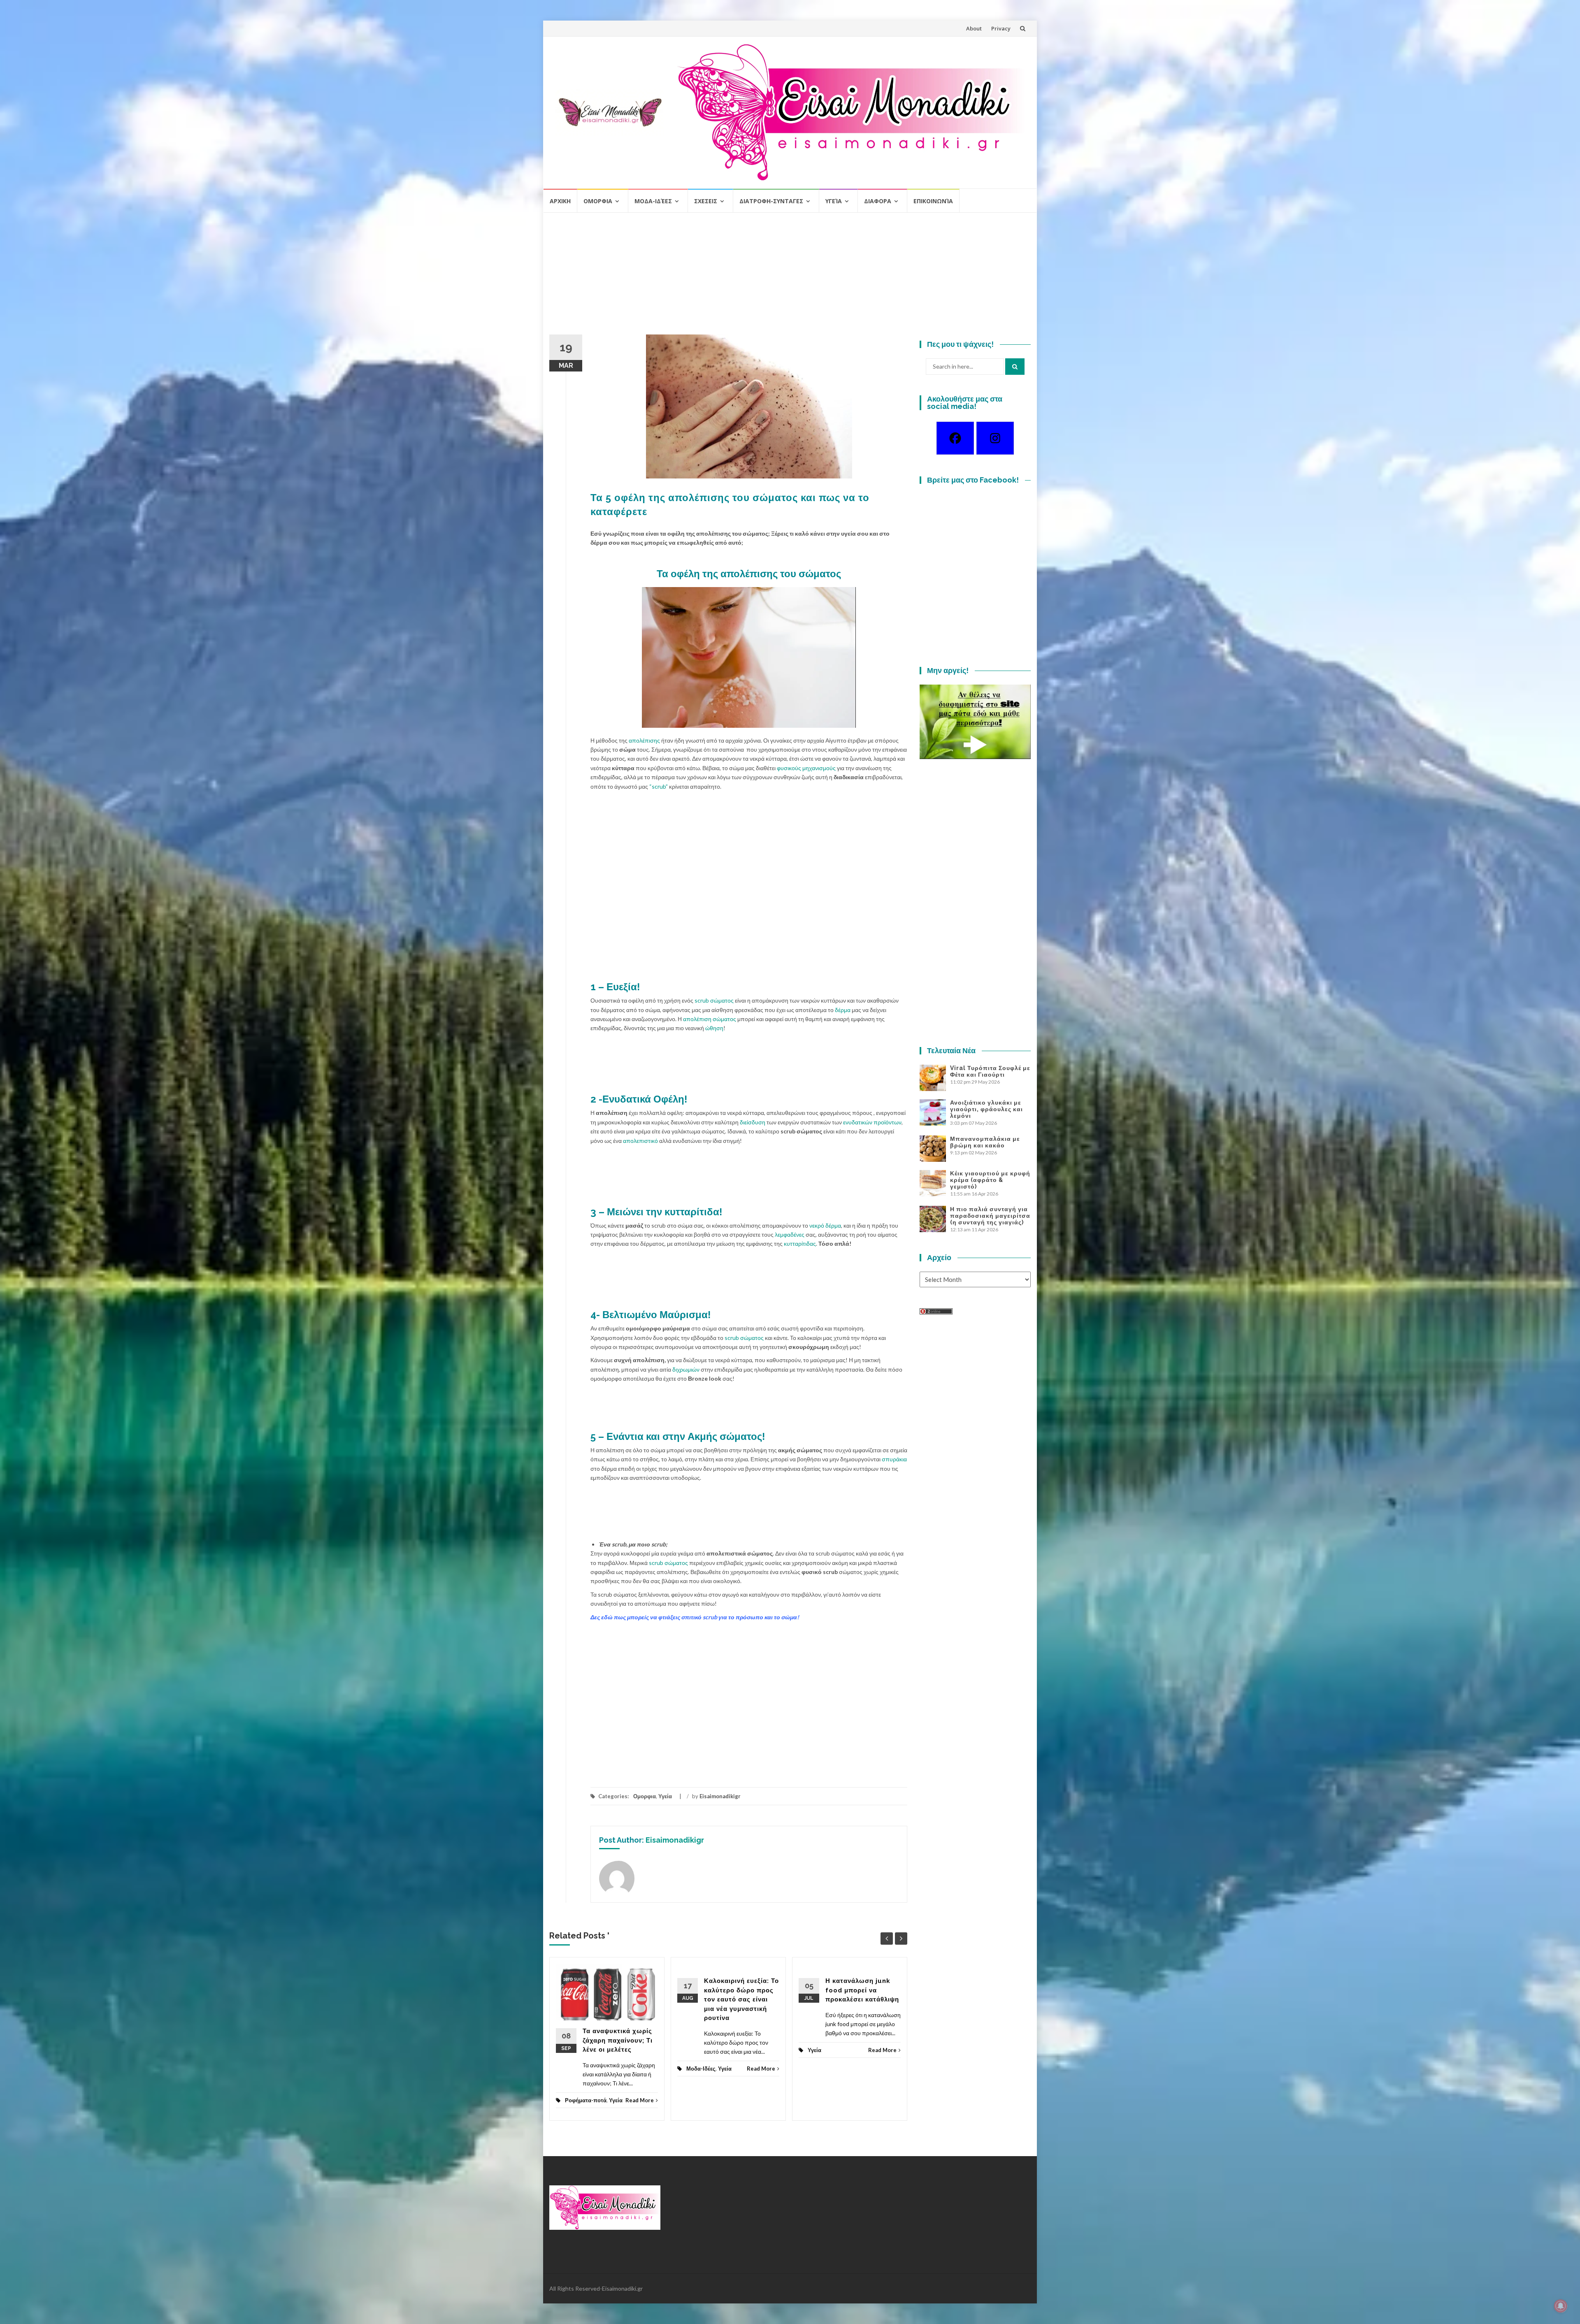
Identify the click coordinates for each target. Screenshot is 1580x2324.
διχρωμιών (686, 1369)
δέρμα (843, 1010)
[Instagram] (995, 438)
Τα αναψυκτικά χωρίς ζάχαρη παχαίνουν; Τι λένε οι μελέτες (618, 2040)
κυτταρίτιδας (800, 1243)
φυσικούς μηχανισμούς (806, 768)
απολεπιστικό (640, 1141)
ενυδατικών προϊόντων (872, 1122)
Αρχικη (560, 201)
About (974, 28)
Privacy (1001, 28)
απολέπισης (644, 740)
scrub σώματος (714, 1000)
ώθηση (714, 1028)
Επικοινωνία (933, 201)
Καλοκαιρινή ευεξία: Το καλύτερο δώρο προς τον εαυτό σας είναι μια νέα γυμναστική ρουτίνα (741, 1999)
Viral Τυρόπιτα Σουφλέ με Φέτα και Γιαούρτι (990, 1071)
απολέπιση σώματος (709, 1019)
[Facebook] (955, 438)
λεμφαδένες (790, 1234)
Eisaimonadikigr (720, 1796)
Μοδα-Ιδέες (653, 201)
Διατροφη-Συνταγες (771, 201)
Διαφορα (878, 201)
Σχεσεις (706, 201)
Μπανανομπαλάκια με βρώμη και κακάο (985, 1142)
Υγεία (834, 201)
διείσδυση (753, 1122)
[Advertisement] (790, 277)
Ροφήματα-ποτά (586, 2100)
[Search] (1015, 367)
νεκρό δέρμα (825, 1225)
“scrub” (659, 786)
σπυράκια (894, 1459)
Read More (640, 2100)
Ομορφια (598, 201)
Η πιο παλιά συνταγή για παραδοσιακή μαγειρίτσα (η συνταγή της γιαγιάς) (990, 1216)
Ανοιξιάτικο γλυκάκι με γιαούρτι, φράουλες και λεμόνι (986, 1109)
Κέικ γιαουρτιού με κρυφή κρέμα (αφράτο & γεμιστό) (990, 1180)
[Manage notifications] (1561, 2306)
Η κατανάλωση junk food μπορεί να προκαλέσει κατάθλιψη (862, 1990)
